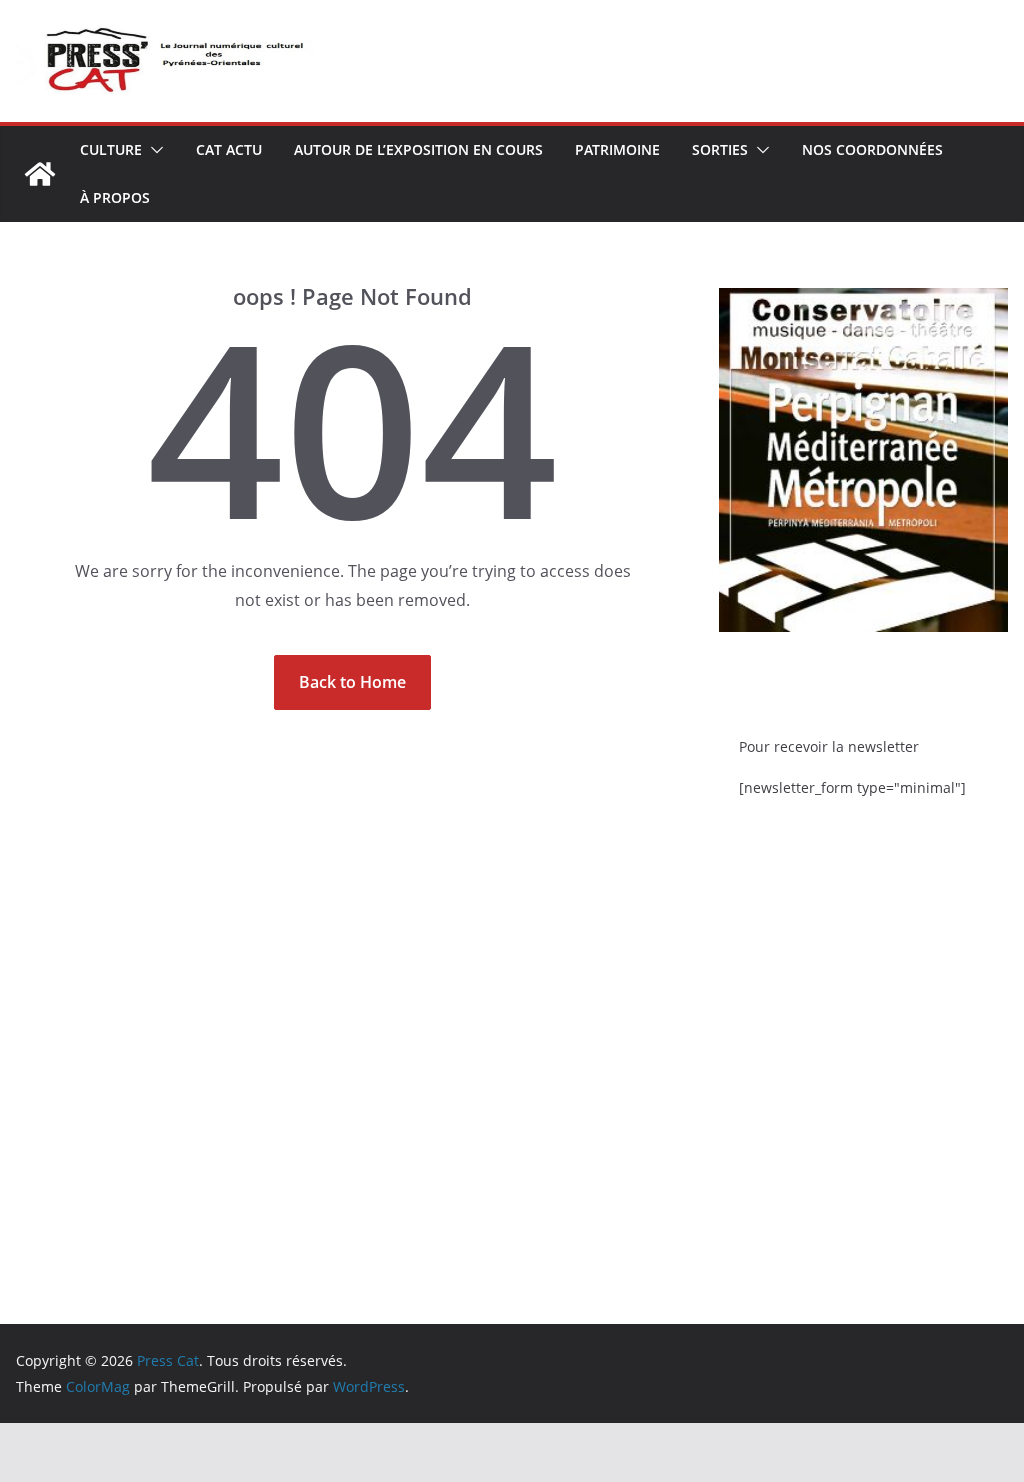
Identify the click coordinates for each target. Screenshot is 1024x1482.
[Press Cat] (40, 174)
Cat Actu (229, 149)
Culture (111, 149)
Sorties (720, 149)
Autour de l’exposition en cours (418, 149)
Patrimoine (617, 149)
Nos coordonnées (872, 149)
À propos (115, 197)
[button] (153, 150)
